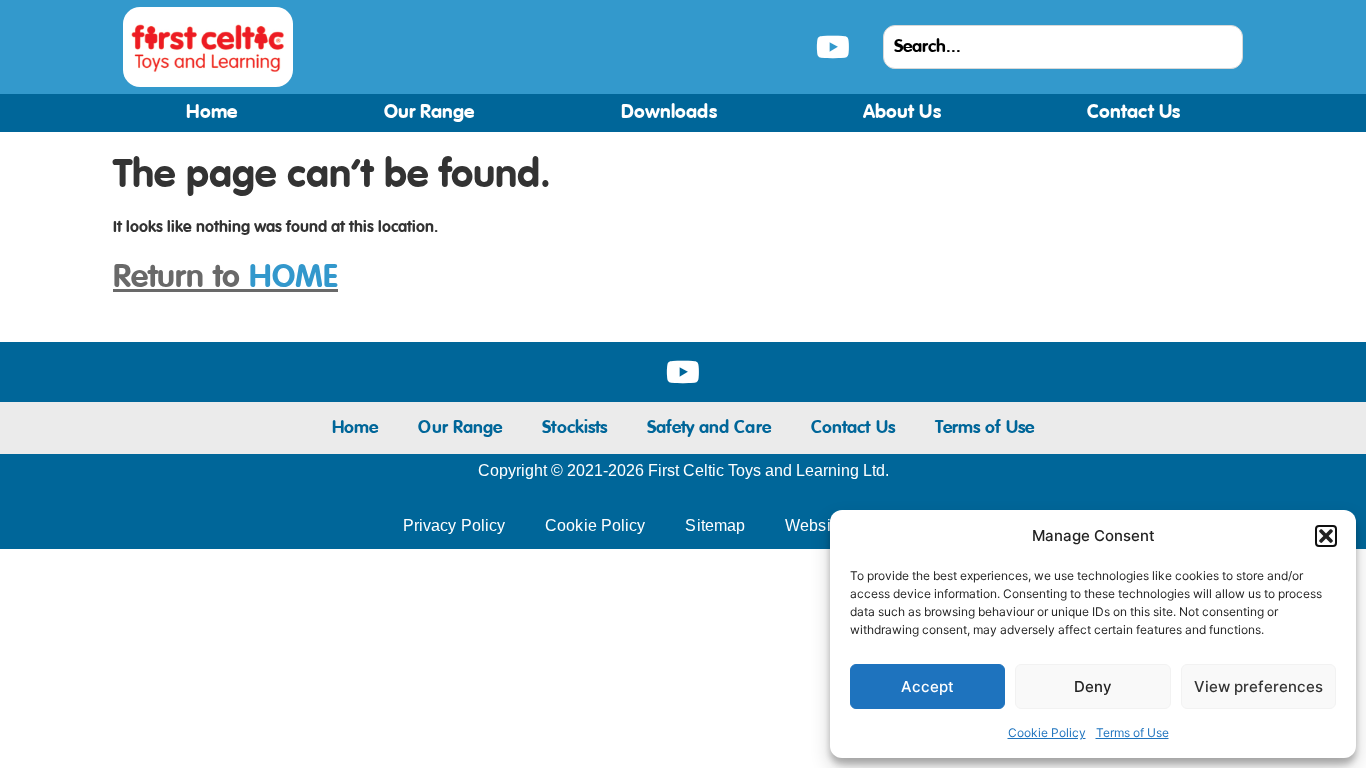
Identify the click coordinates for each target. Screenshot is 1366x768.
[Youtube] (833, 47)
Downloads (669, 112)
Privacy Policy (454, 525)
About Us (902, 112)
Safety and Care (709, 428)
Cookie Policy (1047, 732)
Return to (225, 278)
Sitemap (715, 525)
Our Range (429, 112)
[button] (1326, 536)
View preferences (1258, 686)
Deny (1093, 686)
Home (211, 112)
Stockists (574, 428)
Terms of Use (1132, 732)
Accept (927, 686)
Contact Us (1133, 112)
